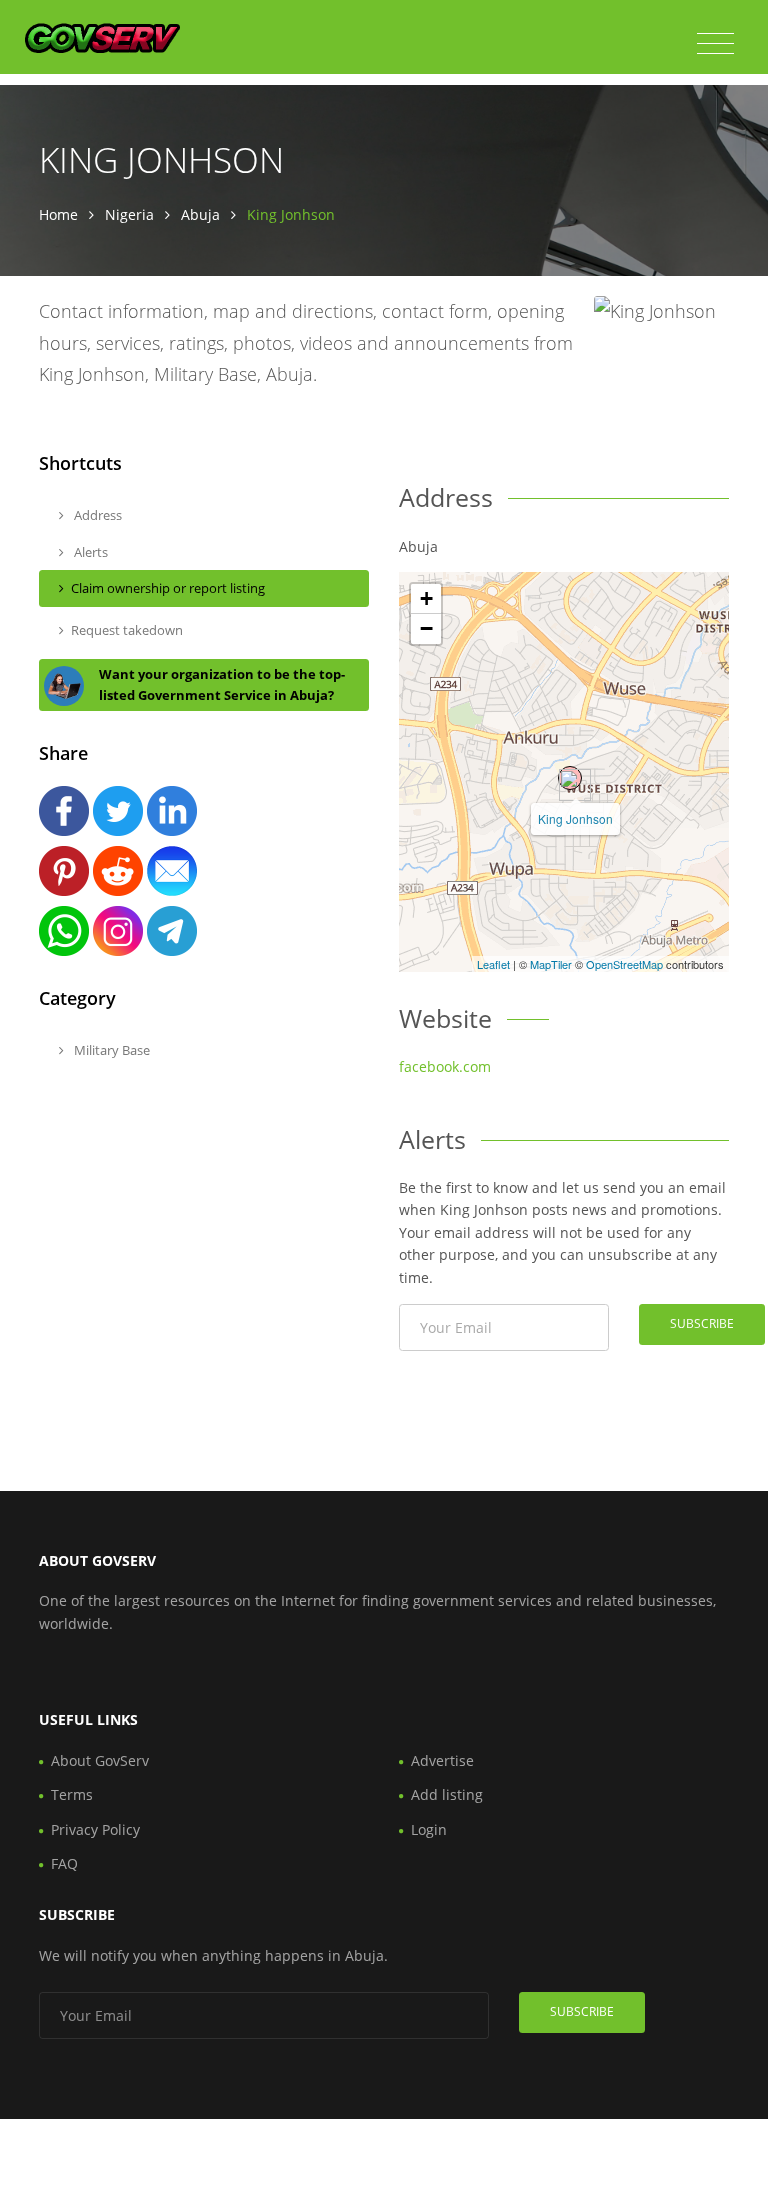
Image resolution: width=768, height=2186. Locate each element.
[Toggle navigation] (715, 44)
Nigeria (129, 214)
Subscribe (702, 1323)
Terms (72, 1794)
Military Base (110, 1050)
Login (429, 1829)
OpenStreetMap (624, 964)
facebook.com (445, 1066)
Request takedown (127, 630)
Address (96, 515)
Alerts (89, 552)
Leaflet (493, 964)
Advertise (442, 1760)
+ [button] (426, 598)
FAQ (64, 1863)
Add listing (447, 1794)
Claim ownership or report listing (168, 588)
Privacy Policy (95, 1829)
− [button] (426, 628)
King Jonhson (575, 818)
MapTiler (551, 964)
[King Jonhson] (570, 778)
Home (58, 214)
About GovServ (100, 1760)
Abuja (200, 214)
